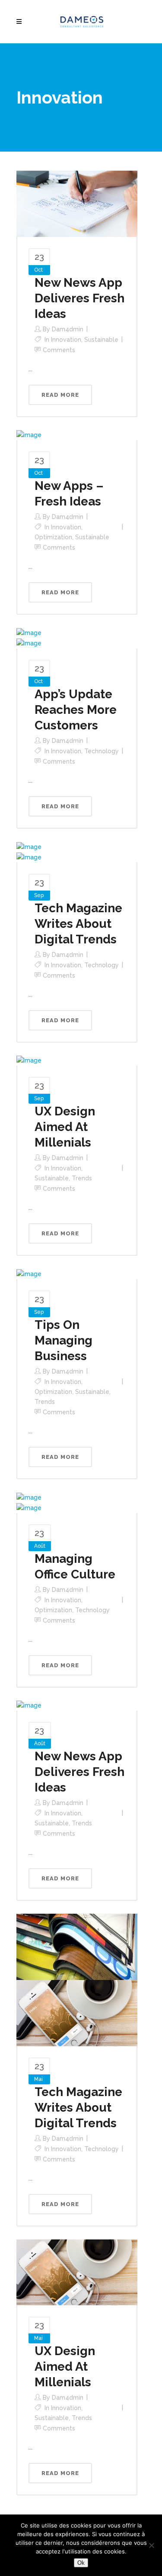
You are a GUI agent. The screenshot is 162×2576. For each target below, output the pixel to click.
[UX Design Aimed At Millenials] (29, 1060)
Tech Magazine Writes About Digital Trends (78, 924)
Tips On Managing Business (64, 1340)
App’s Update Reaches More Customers (76, 710)
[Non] (151, 2545)
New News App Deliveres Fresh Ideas (79, 298)
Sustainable (101, 340)
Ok (81, 2563)
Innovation (66, 340)
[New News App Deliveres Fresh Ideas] (77, 203)
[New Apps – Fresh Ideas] (29, 435)
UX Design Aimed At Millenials (65, 1127)
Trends (82, 1178)
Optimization (53, 537)
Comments (59, 350)
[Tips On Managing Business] (29, 1273)
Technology (102, 751)
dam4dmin (68, 329)
